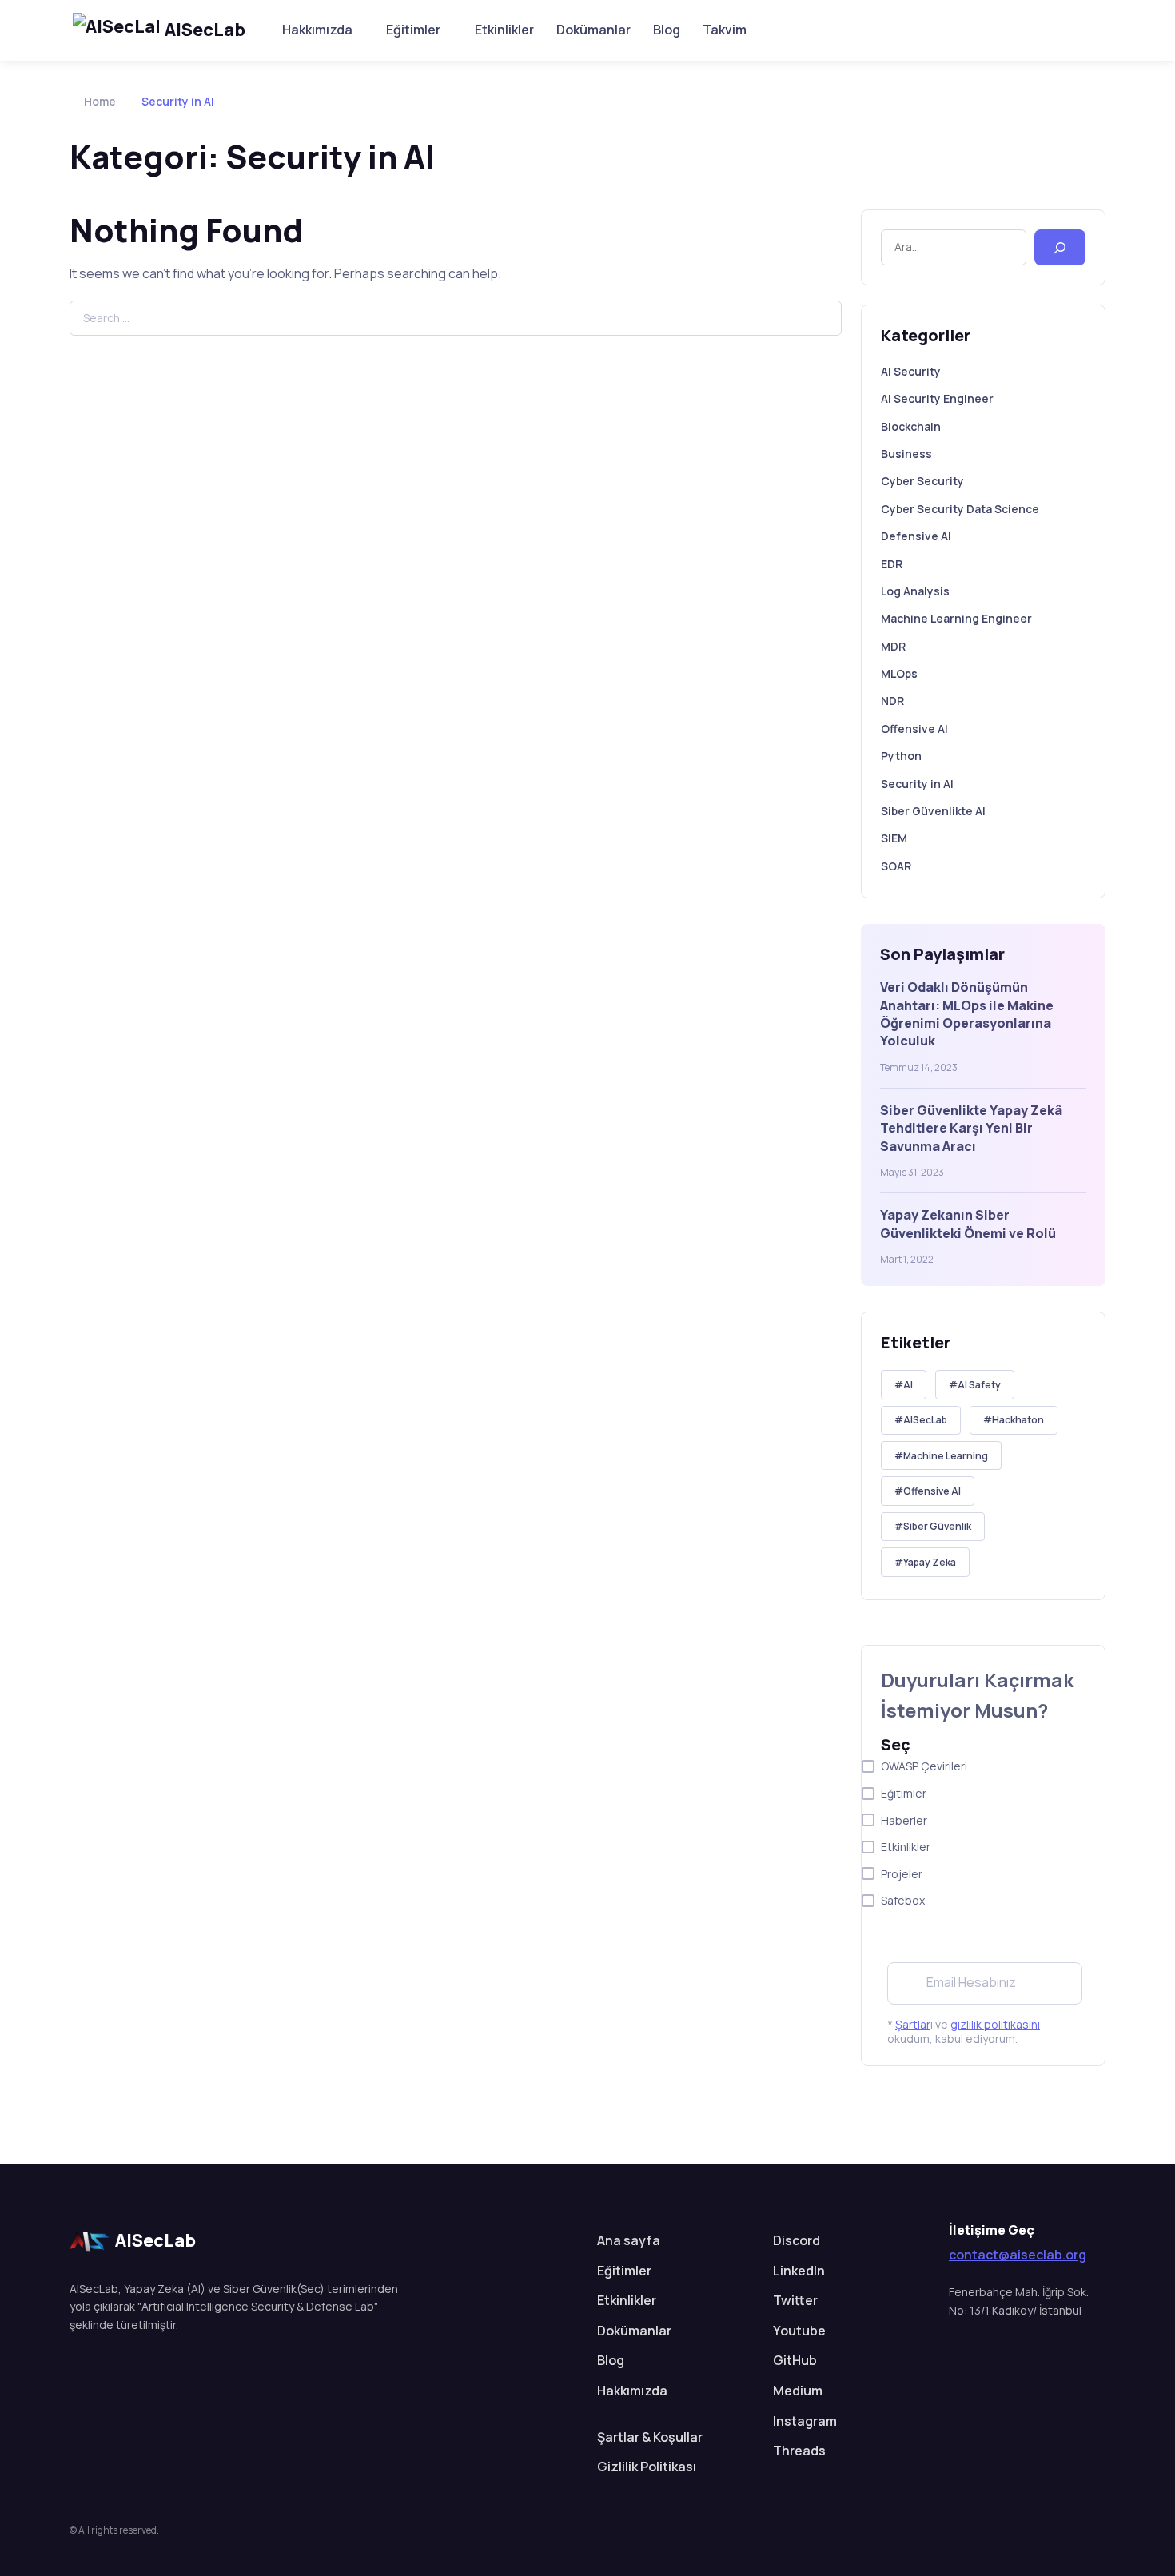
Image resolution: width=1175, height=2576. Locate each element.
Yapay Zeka (930, 1562)
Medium (798, 2391)
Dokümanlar (593, 30)
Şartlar (913, 2024)
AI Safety (979, 1385)
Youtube (799, 2331)
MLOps (899, 673)
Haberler (904, 1820)
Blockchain (911, 426)
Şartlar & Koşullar (650, 2437)
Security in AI (917, 784)
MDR (893, 646)
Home (100, 101)
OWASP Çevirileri (924, 1766)
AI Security (911, 371)
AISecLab (205, 30)
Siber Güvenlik (937, 1526)
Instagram (805, 2421)
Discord (797, 2240)
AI (908, 1385)
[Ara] (1060, 247)
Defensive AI (916, 536)
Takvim (725, 30)
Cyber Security (922, 481)
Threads (799, 2451)
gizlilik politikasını (995, 2024)
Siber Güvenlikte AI (933, 811)
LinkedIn (799, 2271)
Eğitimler (413, 30)
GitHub (795, 2360)
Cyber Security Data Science (960, 509)
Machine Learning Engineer (956, 618)
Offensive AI (914, 729)
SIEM (894, 838)
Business (906, 454)
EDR (892, 564)
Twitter (795, 2300)
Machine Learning (946, 1456)
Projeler (902, 1874)
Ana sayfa (629, 2240)
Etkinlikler (504, 30)
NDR (892, 701)
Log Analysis (915, 591)
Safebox (903, 1900)
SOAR (896, 866)
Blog (667, 30)
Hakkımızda (317, 30)
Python (901, 756)
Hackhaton (1018, 1420)
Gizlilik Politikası (647, 2467)
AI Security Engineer (937, 398)
